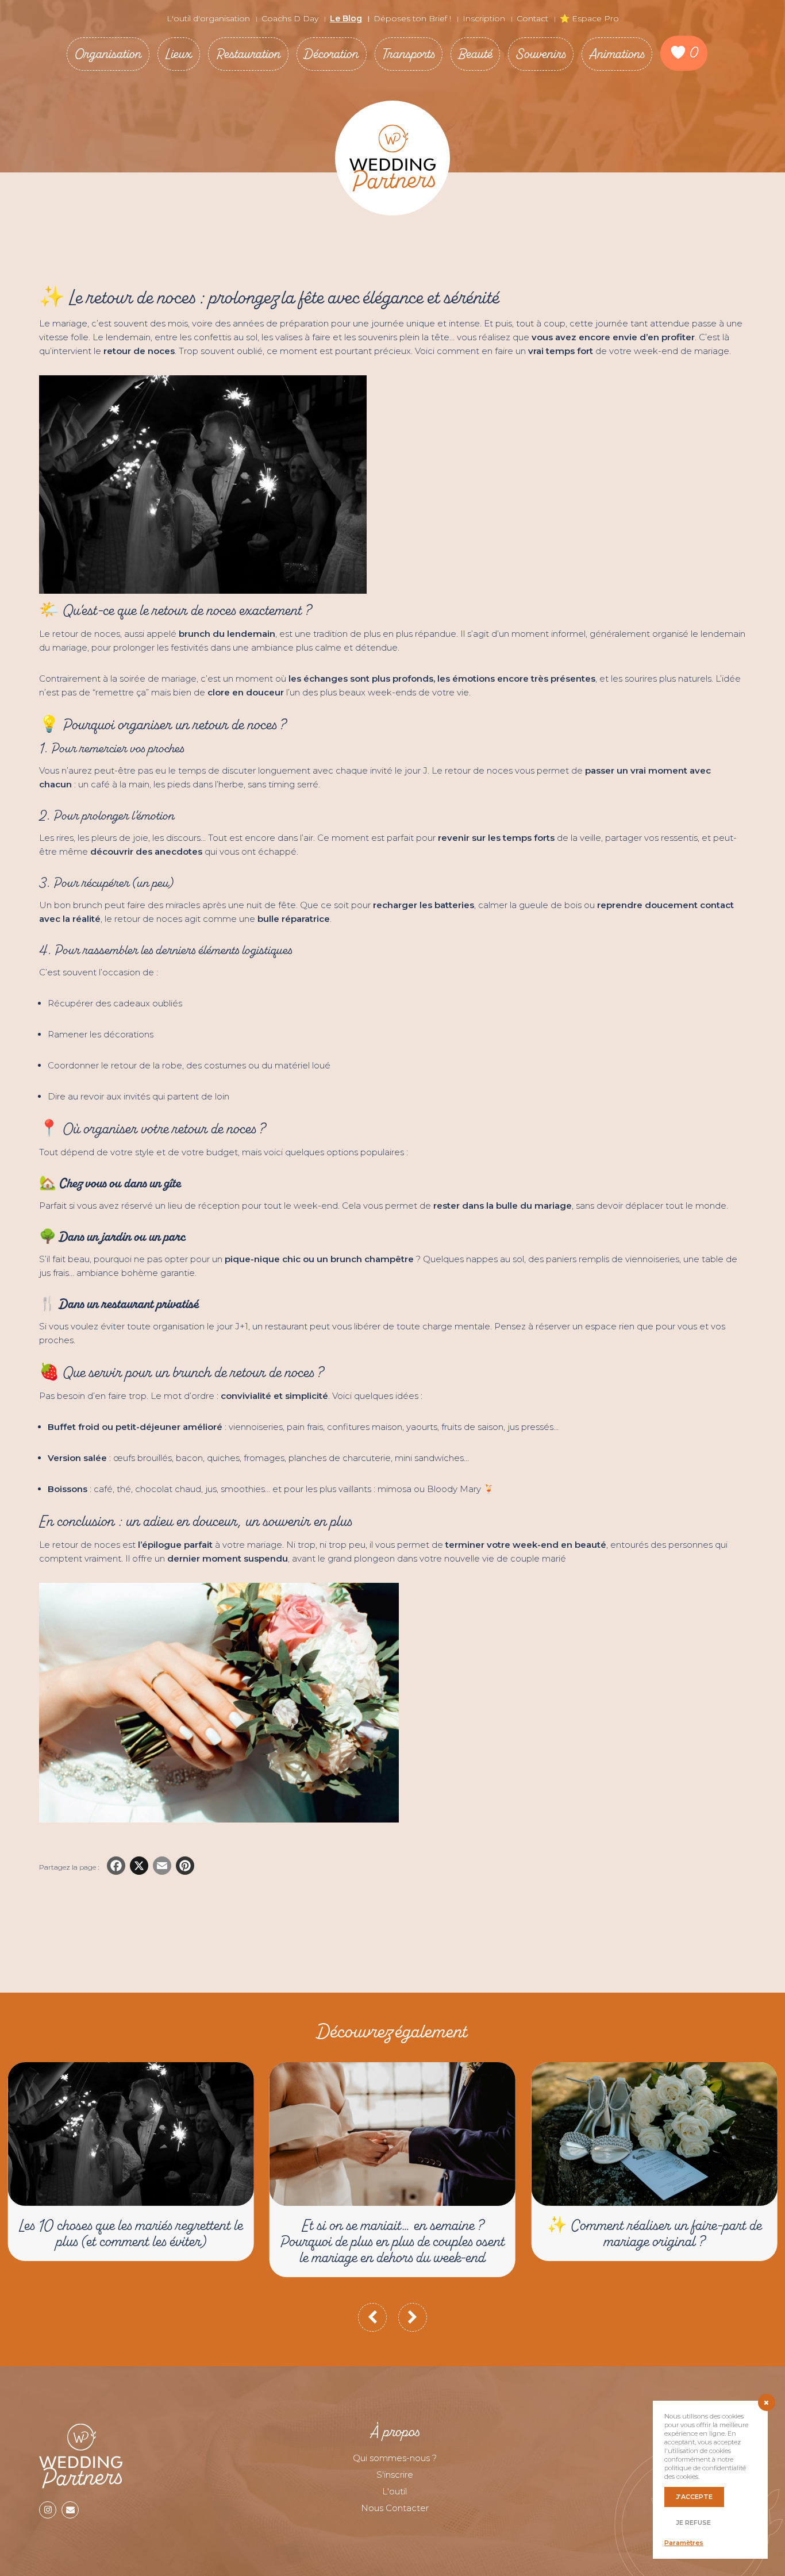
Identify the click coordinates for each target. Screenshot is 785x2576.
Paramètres (684, 2543)
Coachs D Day (290, 18)
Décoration (332, 54)
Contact (532, 18)
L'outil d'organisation (208, 18)
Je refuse (693, 2523)
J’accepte (694, 2497)
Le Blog (346, 18)
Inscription (484, 18)
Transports (409, 54)
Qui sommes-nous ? (395, 2458)
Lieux (179, 54)
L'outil (395, 2491)
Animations (617, 54)
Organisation (108, 54)
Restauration (248, 54)
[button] (372, 2317)
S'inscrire (395, 2475)
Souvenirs (541, 54)
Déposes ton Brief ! (412, 18)
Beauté (475, 54)
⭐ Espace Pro (589, 18)
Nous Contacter (395, 2508)
